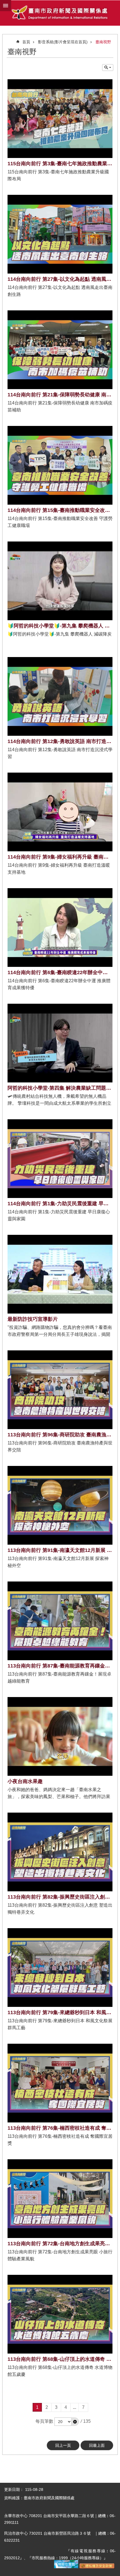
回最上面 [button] (97, 2445)
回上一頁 (63, 2445)
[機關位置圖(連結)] (66, 2567)
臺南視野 (103, 42)
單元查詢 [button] (108, 68)
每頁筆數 (44, 2421)
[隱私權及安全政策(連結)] (97, 2567)
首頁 (26, 42)
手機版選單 (6, 6)
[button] (75, 2422)
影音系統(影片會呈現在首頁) (63, 42)
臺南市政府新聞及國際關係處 (60, 13)
